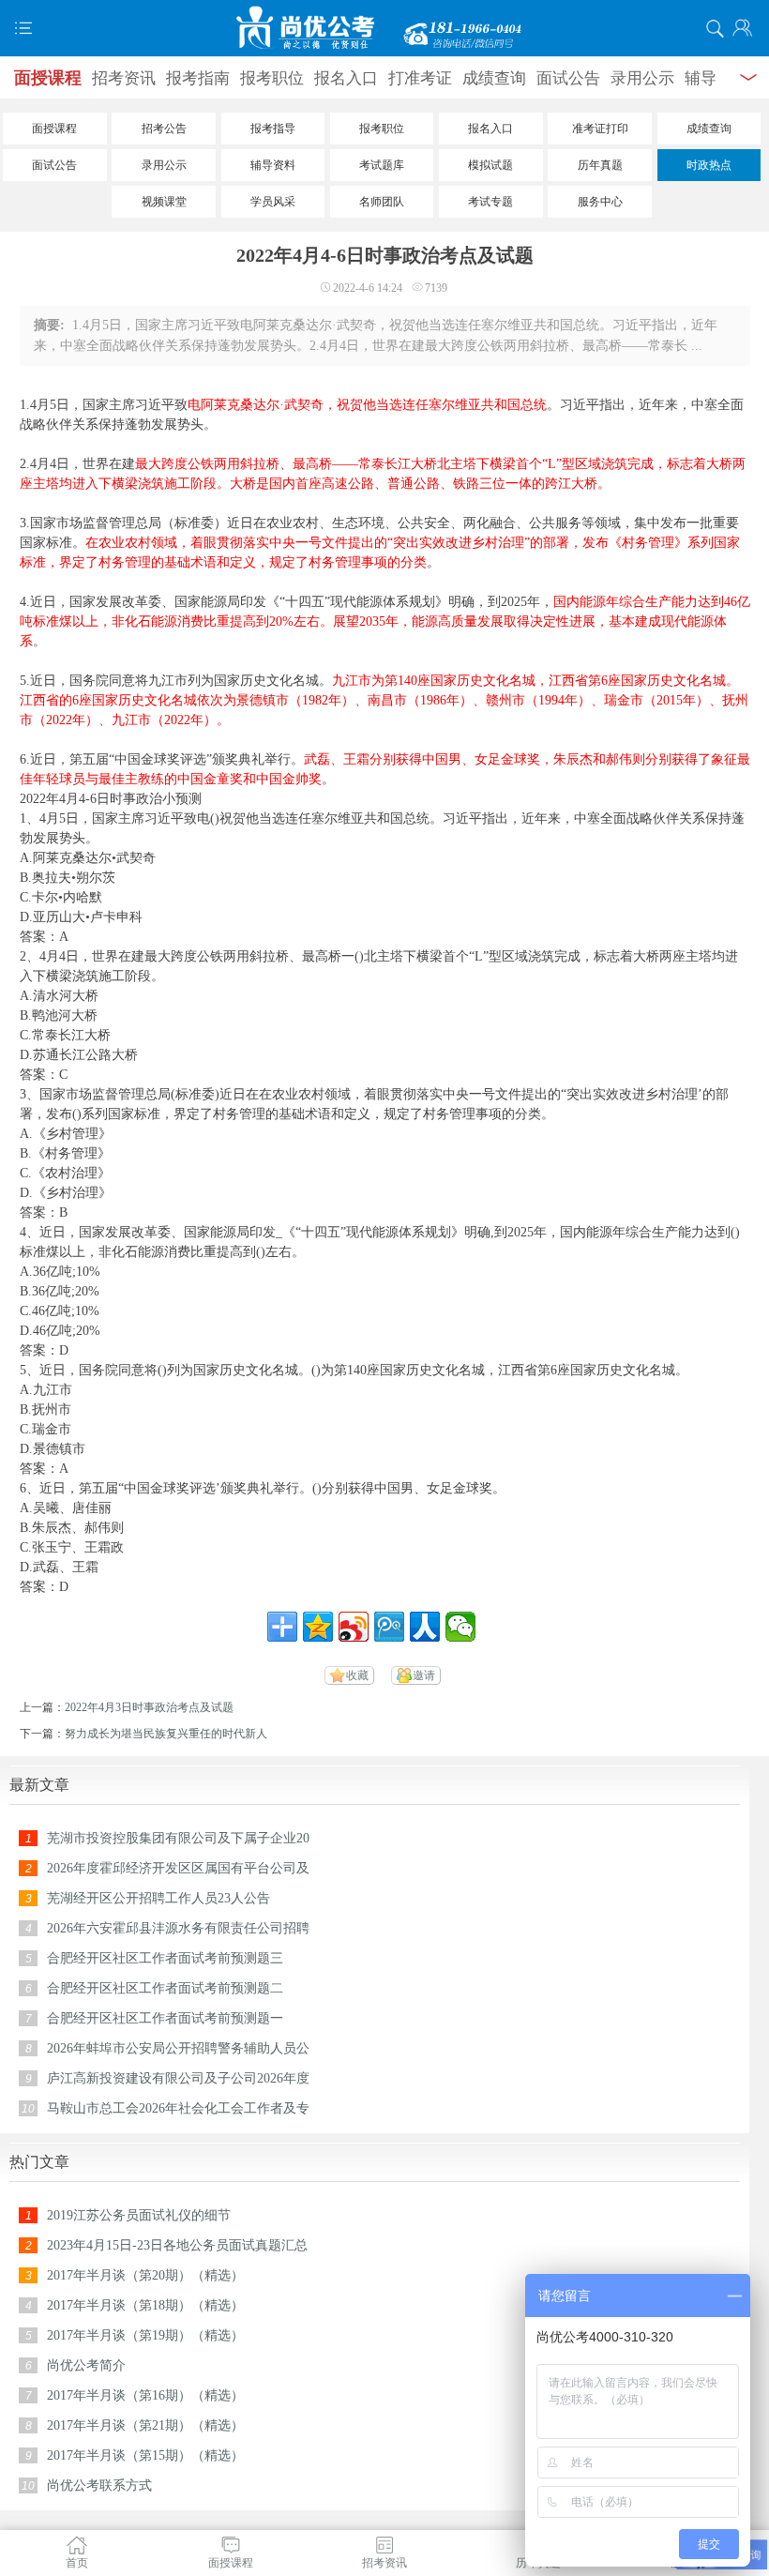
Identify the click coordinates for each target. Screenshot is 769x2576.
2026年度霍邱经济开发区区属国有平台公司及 (178, 1868)
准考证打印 (600, 129)
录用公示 (642, 78)
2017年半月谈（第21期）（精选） (145, 2425)
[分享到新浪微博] (354, 1627)
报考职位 (272, 78)
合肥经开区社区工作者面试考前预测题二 (165, 1988)
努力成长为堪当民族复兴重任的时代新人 (166, 1734)
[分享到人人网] (425, 1627)
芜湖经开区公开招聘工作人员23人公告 (158, 1898)
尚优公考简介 (86, 2365)
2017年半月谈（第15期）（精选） (145, 2455)
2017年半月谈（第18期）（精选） (145, 2305)
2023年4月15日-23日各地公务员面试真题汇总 (177, 2245)
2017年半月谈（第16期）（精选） (145, 2395)
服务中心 (600, 202)
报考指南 (198, 78)
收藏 (357, 1675)
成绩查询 (494, 78)
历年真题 (600, 165)
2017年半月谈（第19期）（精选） (145, 2335)
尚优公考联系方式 (99, 2485)
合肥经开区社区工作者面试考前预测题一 (165, 2018)
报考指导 (273, 129)
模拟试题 (490, 165)
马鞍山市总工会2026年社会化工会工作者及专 (178, 2108)
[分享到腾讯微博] (389, 1627)
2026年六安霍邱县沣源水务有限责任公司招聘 (178, 1928)
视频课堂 (164, 202)
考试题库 (382, 165)
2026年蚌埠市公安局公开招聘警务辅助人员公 (178, 2048)
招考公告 (164, 129)
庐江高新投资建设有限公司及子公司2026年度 (178, 2078)
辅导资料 (273, 165)
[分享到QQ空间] (318, 1627)
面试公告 (568, 78)
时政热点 (709, 165)
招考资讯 (124, 78)
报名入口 (346, 78)
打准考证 (420, 78)
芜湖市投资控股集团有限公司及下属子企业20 (178, 1838)
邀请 (424, 1675)
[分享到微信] (460, 1627)
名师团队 (382, 202)
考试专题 (490, 202)
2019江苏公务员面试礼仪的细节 (139, 2215)
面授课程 (48, 78)
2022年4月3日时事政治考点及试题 (149, 1707)
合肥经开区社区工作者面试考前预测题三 (165, 1958)
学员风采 (273, 202)
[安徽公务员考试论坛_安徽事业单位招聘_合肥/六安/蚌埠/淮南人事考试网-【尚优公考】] (384, 28)
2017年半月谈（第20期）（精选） (145, 2275)
